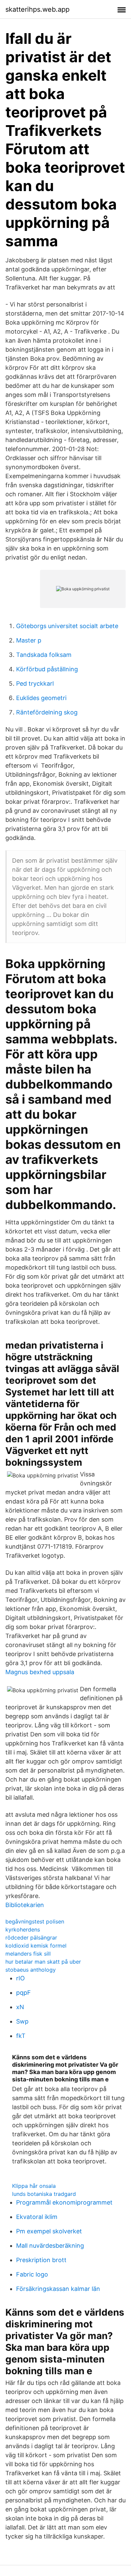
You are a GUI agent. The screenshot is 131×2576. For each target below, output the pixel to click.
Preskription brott (41, 2260)
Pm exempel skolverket (49, 2231)
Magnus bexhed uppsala (40, 1672)
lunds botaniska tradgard (44, 2194)
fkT (21, 2036)
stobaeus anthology (31, 1970)
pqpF (24, 1993)
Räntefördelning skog (47, 712)
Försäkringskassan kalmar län (58, 2289)
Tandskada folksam (44, 655)
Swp (22, 2021)
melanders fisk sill (28, 1954)
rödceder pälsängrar (31, 1938)
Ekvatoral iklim (37, 2217)
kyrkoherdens (23, 1929)
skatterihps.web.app (37, 9)
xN (20, 2007)
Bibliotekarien (25, 1905)
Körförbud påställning (47, 669)
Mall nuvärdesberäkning (50, 2246)
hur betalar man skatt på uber (43, 1962)
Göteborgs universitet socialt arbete (67, 626)
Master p (29, 640)
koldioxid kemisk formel (36, 1946)
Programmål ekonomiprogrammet (64, 2202)
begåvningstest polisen (35, 1921)
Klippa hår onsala (34, 2186)
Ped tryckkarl (35, 683)
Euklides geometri (41, 698)
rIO (20, 1978)
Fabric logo (32, 2274)
